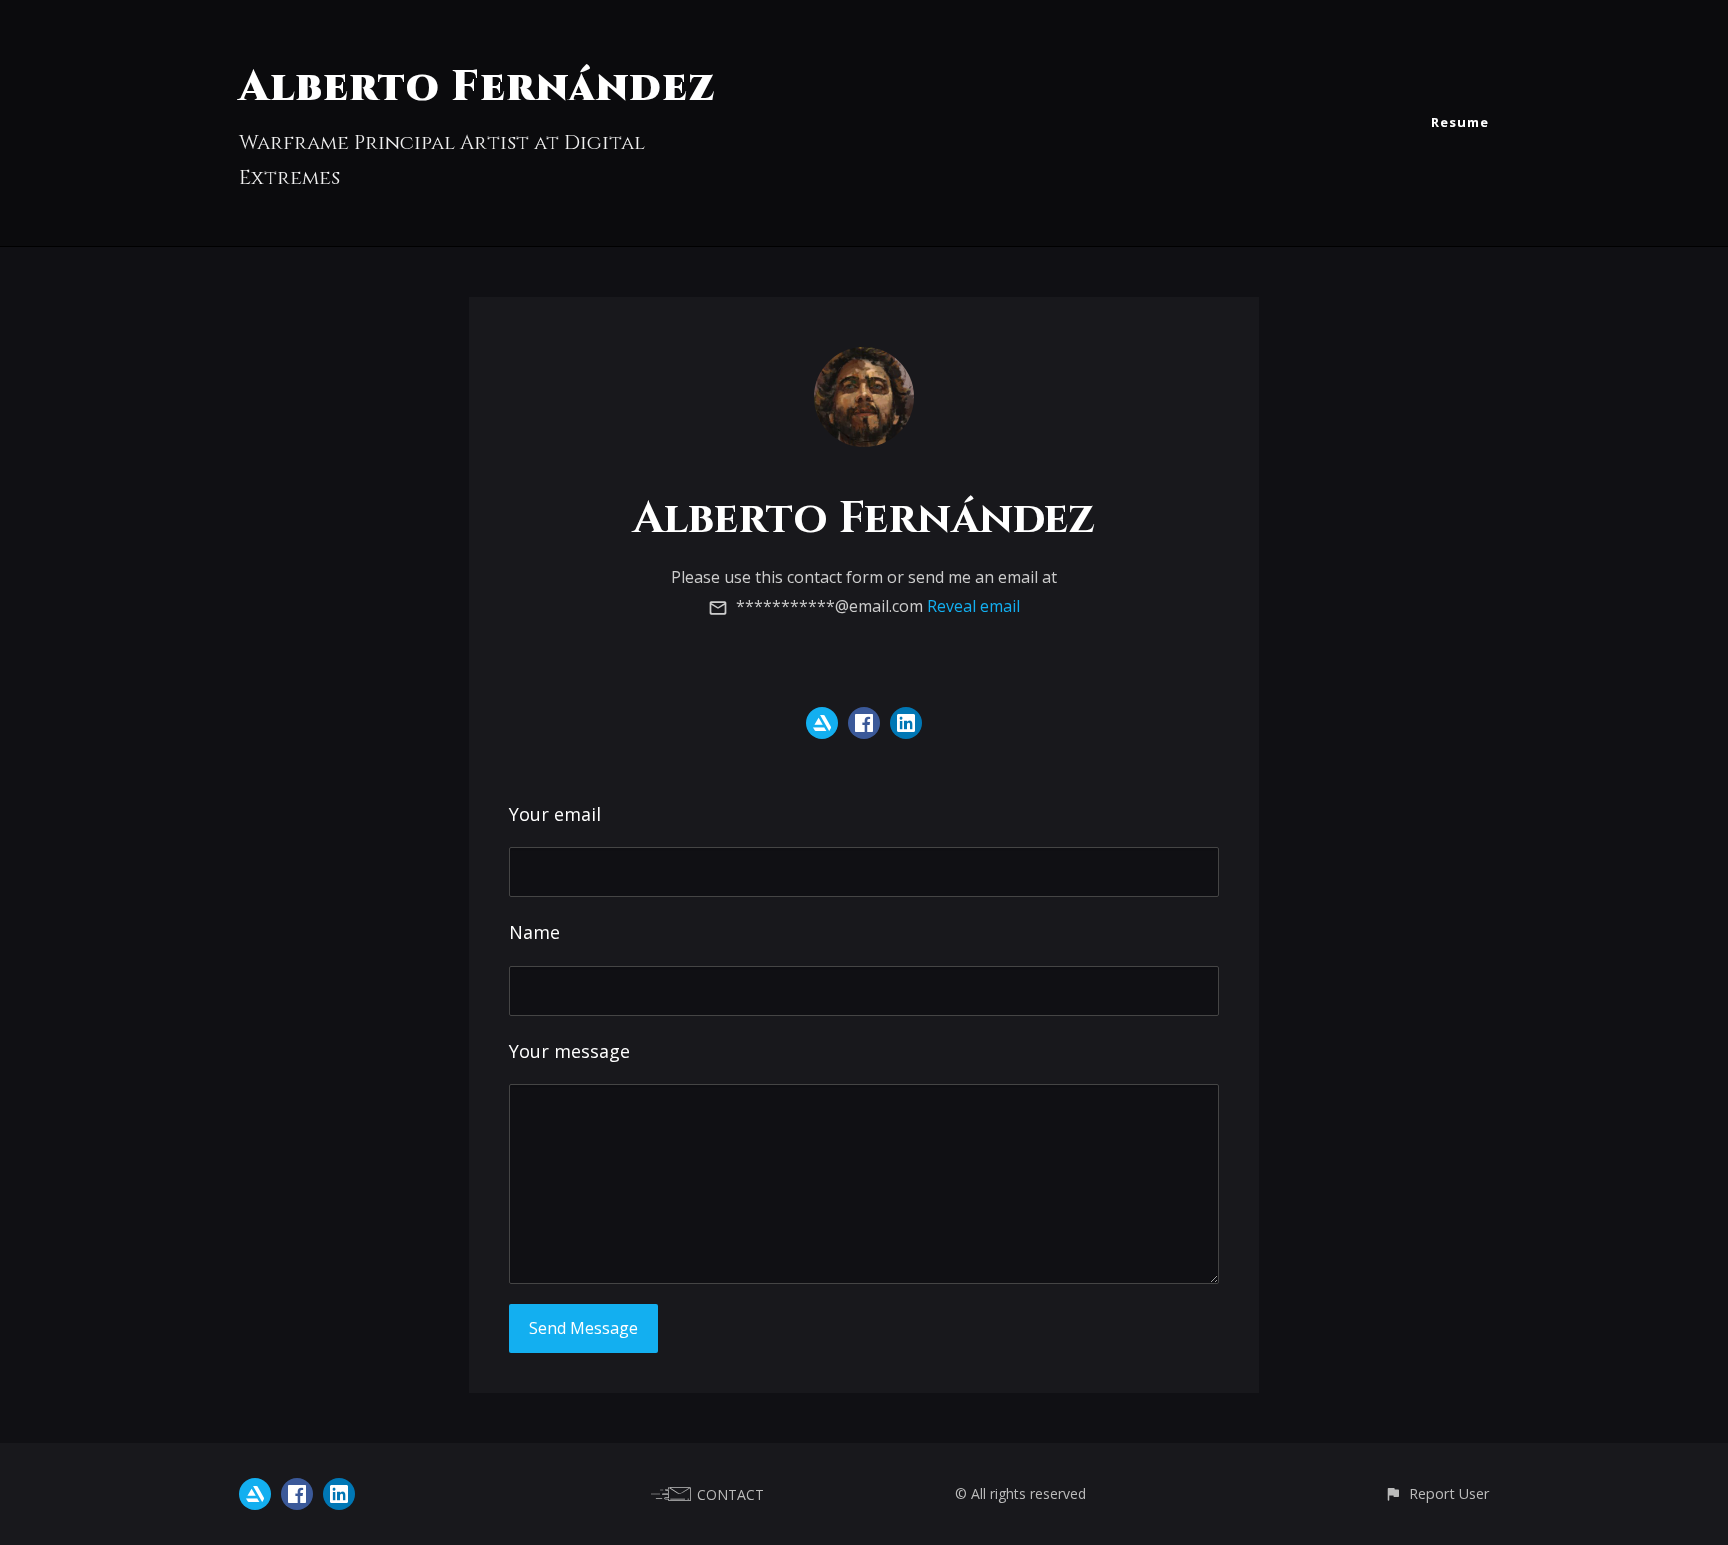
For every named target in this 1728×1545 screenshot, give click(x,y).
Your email (555, 814)
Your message (569, 1051)
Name (534, 932)
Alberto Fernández (477, 87)
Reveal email (973, 606)
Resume (1460, 122)
